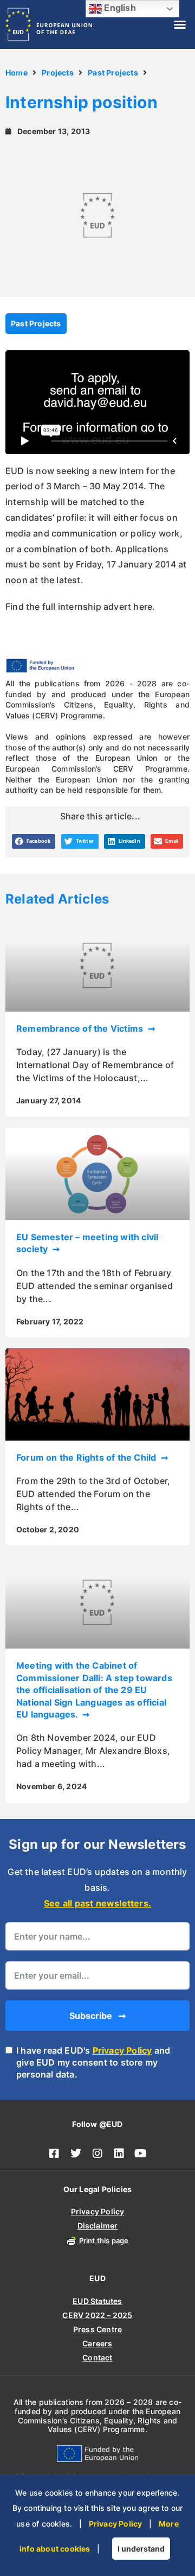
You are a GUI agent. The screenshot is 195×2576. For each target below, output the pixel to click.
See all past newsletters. (97, 1903)
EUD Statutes (97, 2301)
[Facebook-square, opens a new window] (54, 2154)
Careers (97, 2343)
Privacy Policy (122, 2050)
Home (17, 72)
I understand (141, 2549)
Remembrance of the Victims (81, 1028)
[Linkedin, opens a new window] (119, 2154)
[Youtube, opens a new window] (141, 2154)
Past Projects (113, 72)
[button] (180, 24)
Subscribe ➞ (97, 2016)
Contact (97, 2357)
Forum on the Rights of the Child (87, 1457)
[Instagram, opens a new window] (97, 2154)
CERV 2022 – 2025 (97, 2315)
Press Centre (97, 2329)
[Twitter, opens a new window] (76, 2154)
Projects (58, 72)
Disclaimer (98, 2225)
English (119, 8)
